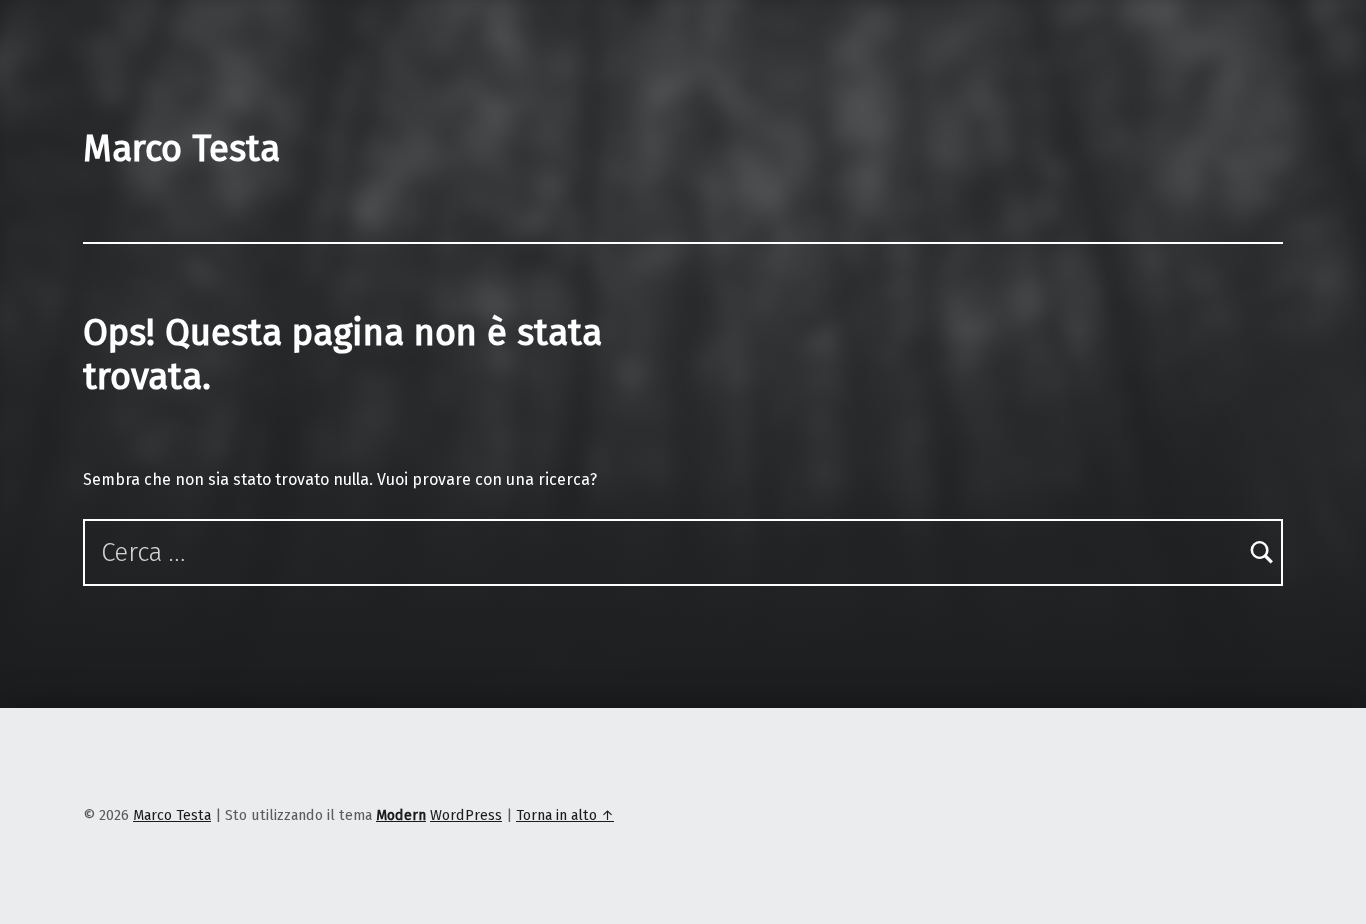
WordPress (466, 815)
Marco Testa (181, 149)
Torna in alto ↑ (565, 815)
